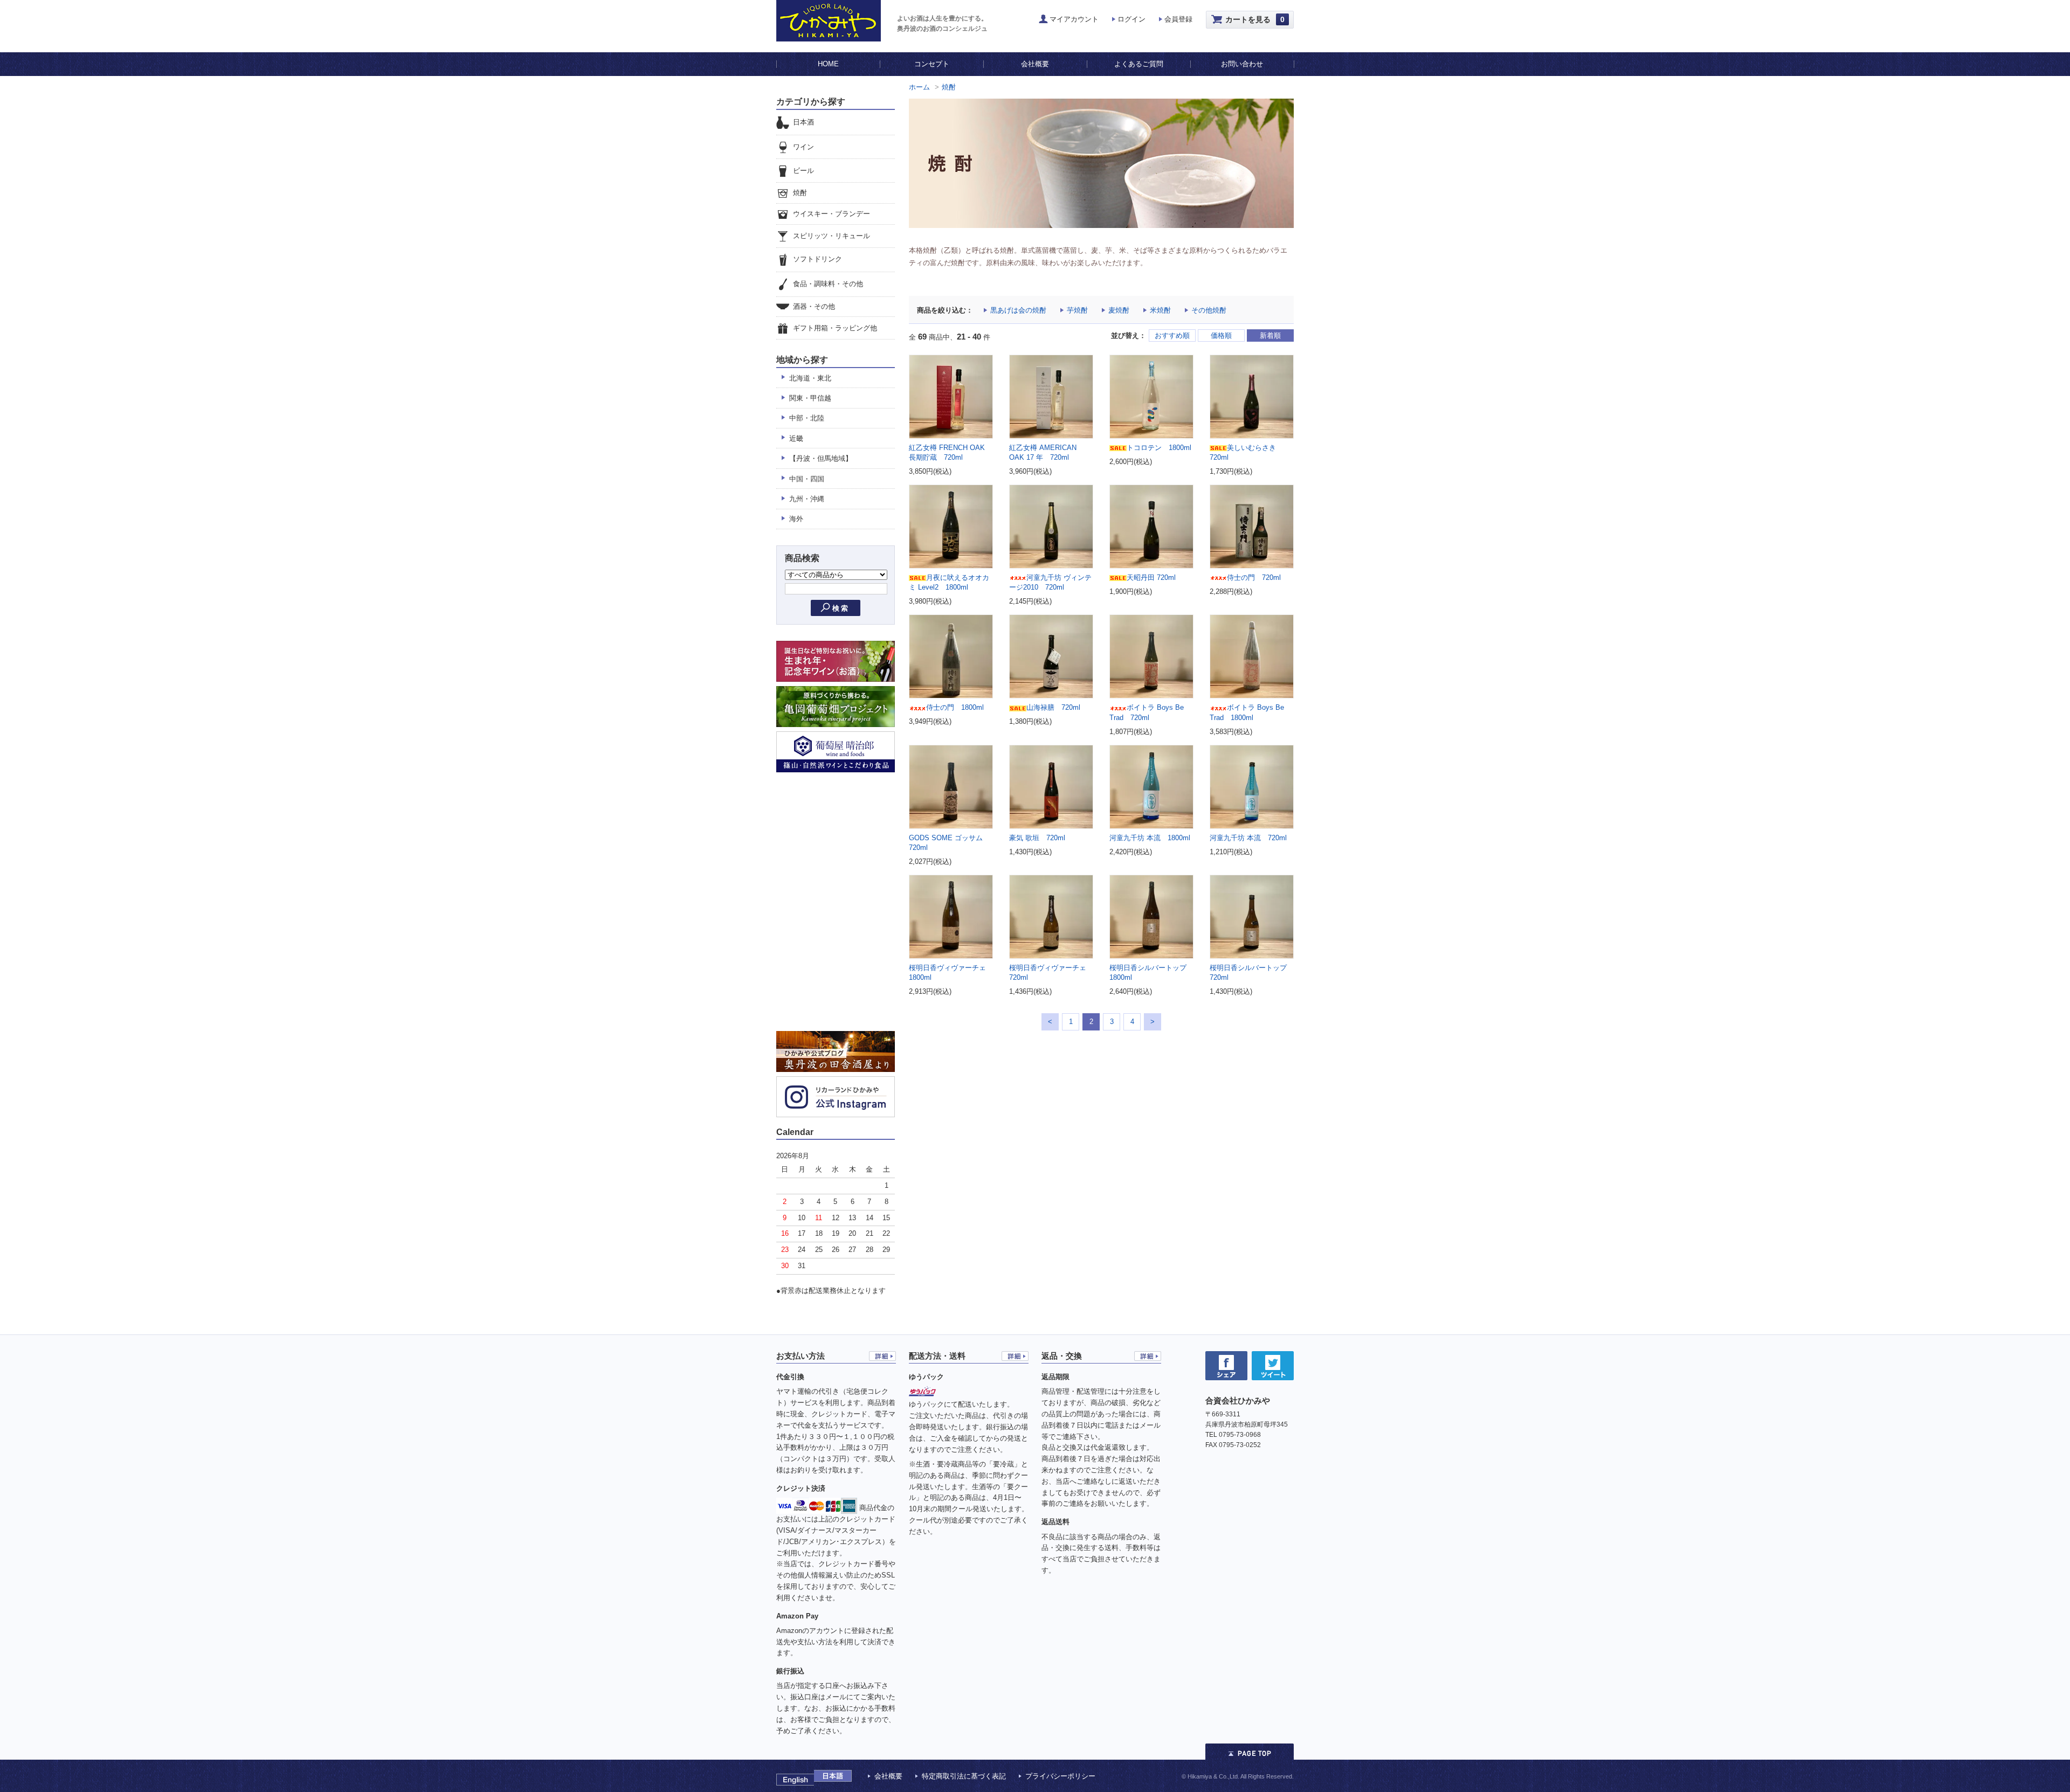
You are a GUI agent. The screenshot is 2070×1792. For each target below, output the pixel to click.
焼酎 (949, 87)
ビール (803, 171)
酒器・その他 (814, 306)
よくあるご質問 (1139, 64)
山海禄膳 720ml (1053, 707)
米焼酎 (1160, 310)
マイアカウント (1074, 19)
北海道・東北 (810, 378)
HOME (828, 64)
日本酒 (803, 122)
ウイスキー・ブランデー (832, 214)
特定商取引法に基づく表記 (964, 1776)
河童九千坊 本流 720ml (1248, 838)
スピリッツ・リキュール (832, 236)
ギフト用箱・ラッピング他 (835, 328)
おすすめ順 (1172, 335)
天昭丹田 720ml (1151, 577)
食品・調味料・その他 (828, 284)
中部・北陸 (807, 418)
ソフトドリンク (817, 260)
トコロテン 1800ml (1159, 448)
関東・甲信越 (810, 398)
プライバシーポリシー (1060, 1776)
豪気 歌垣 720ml (1037, 838)
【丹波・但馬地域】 (821, 458)
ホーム (919, 87)
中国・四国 (807, 479)
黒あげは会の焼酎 (1018, 310)
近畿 (796, 438)
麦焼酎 (1119, 310)
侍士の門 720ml (1254, 577)
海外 (796, 519)
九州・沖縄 (807, 499)
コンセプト (932, 64)
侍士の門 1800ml (955, 707)
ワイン (803, 147)
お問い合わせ (1242, 64)
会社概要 (1035, 64)
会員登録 (1178, 19)
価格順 (1221, 335)
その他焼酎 (1209, 310)
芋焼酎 (1077, 310)
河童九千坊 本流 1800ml (1150, 838)
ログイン (1131, 19)
